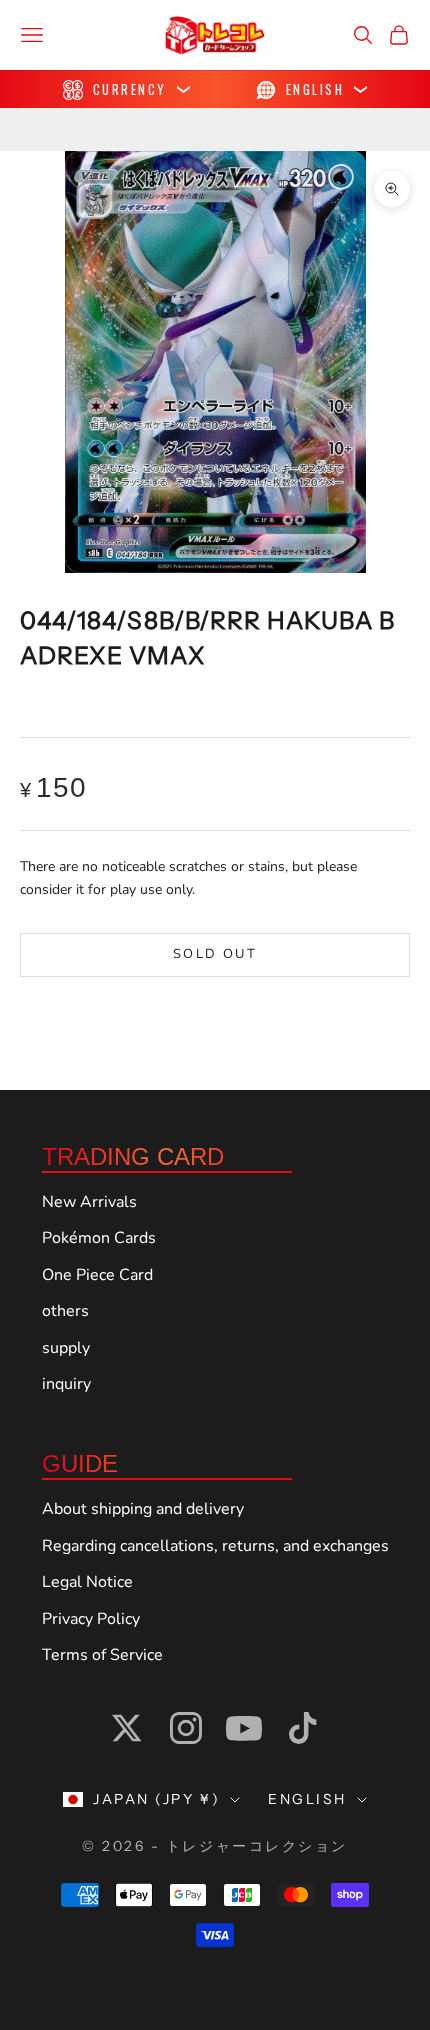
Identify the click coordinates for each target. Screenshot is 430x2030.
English (307, 1799)
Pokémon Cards (99, 1238)
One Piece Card (97, 1275)
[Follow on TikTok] (303, 1728)
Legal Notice (87, 1582)
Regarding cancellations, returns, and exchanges (215, 1546)
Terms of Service (102, 1655)
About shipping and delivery (143, 1509)
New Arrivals (89, 1202)
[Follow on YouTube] (244, 1728)
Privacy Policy (91, 1619)
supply (66, 1348)
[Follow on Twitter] (127, 1728)
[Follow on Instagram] (186, 1728)
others (65, 1311)
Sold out (215, 954)
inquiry (66, 1384)
